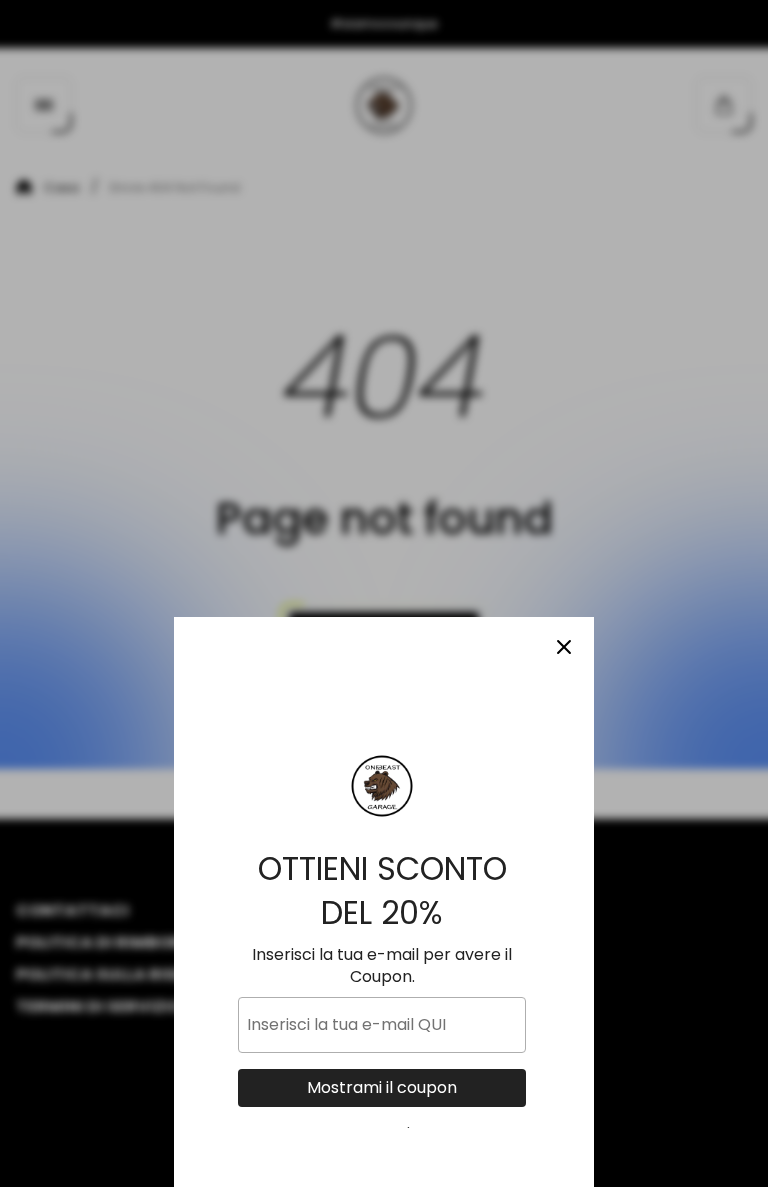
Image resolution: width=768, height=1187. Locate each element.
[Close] (564, 647)
